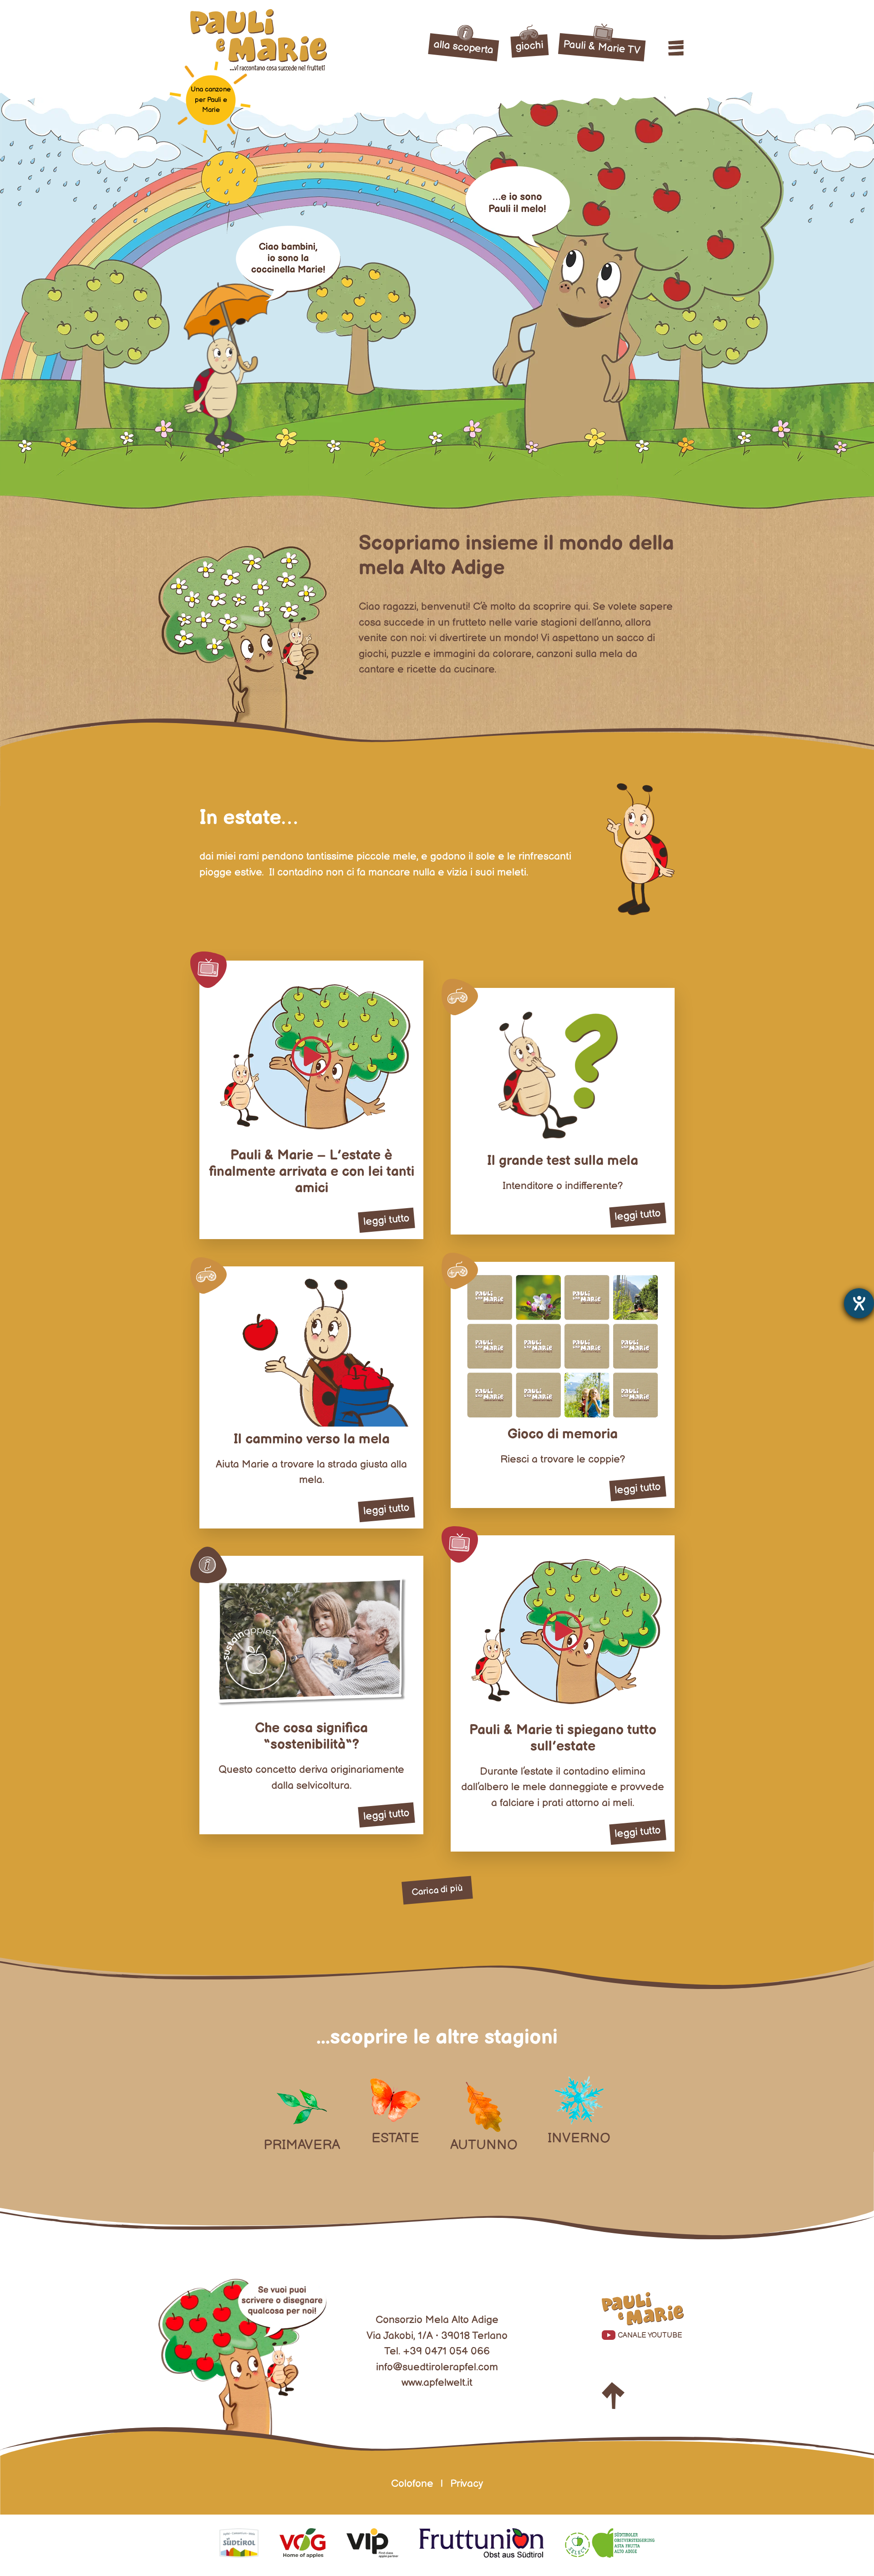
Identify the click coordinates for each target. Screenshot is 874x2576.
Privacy (467, 2484)
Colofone (412, 2484)
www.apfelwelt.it (437, 2383)
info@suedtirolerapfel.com (437, 2367)
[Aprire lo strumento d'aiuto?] (859, 1303)
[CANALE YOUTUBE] (643, 2311)
